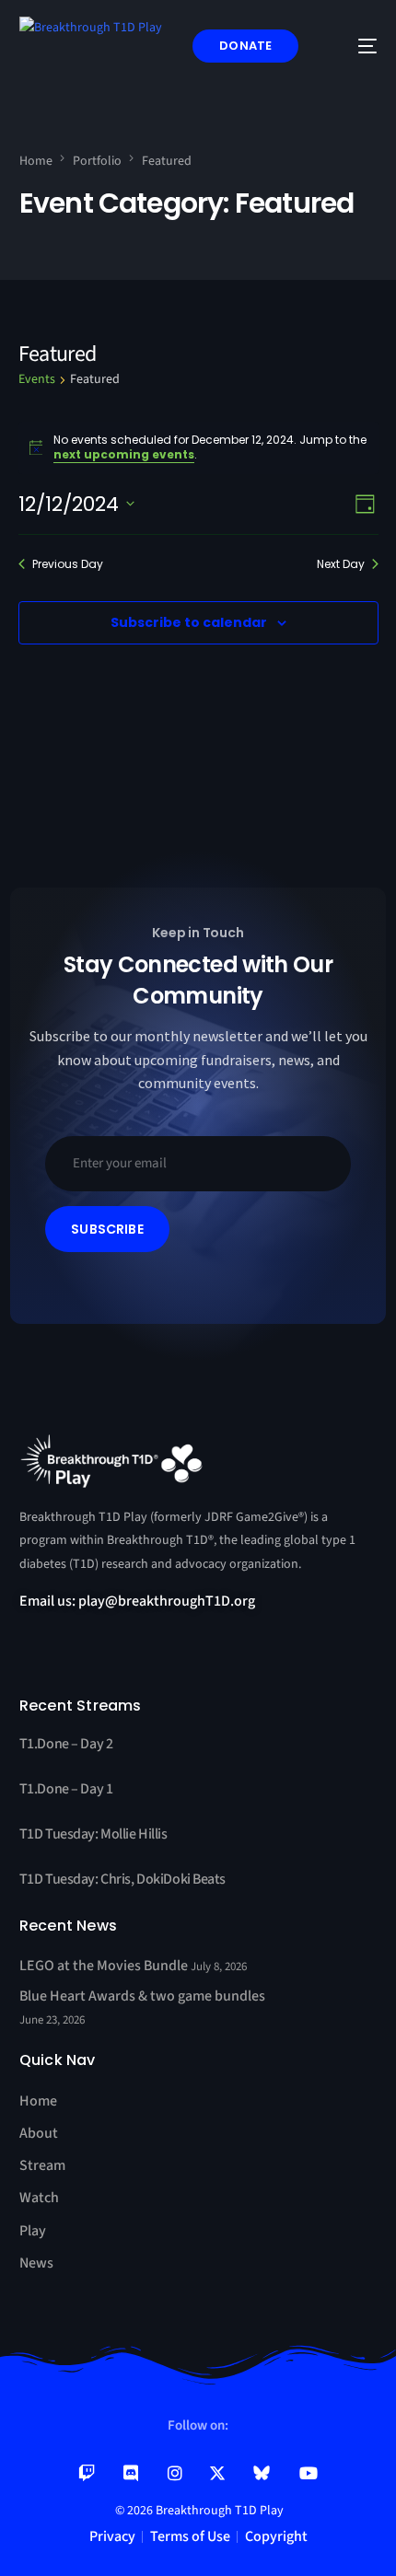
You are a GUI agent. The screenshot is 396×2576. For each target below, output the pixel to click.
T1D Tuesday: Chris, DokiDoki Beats (122, 1879)
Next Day (341, 564)
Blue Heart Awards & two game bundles (142, 1996)
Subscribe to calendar (189, 622)
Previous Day (68, 564)
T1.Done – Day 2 (66, 1744)
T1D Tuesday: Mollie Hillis (93, 1834)
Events (37, 380)
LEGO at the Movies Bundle (105, 1966)
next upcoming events (124, 454)
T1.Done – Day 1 (66, 1789)
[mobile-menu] (354, 46)
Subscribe (107, 1229)
